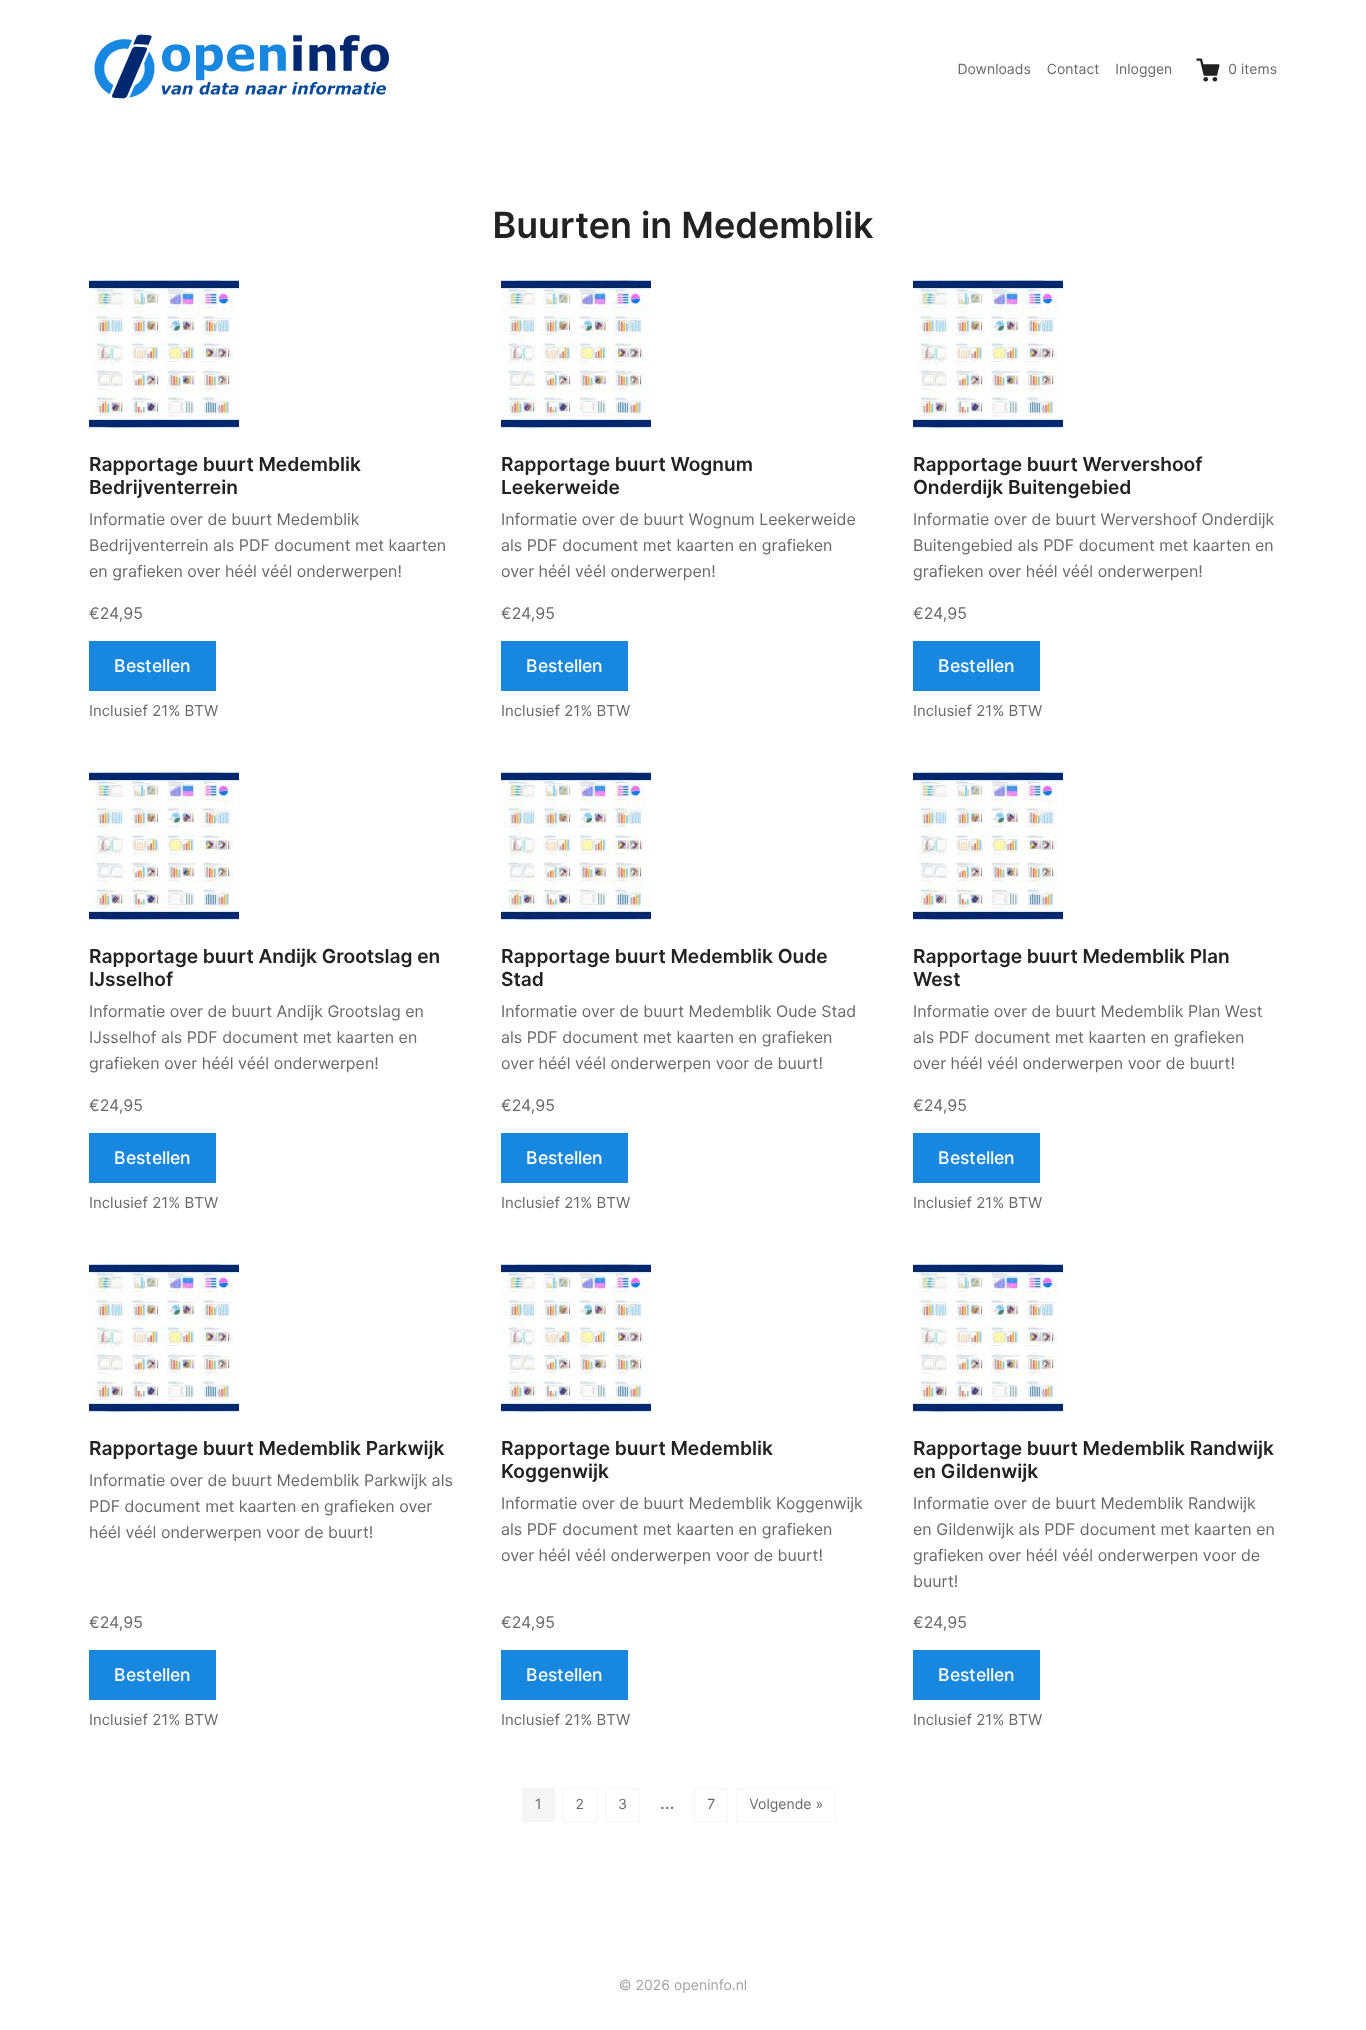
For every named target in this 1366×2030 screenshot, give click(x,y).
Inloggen (1143, 69)
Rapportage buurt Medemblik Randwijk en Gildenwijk (1093, 1460)
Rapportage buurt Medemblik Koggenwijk (637, 1460)
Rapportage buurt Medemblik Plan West (1071, 968)
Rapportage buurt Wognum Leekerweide (627, 476)
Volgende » (786, 1804)
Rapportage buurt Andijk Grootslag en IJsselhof (264, 968)
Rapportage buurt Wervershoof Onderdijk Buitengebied (1058, 476)
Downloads (993, 69)
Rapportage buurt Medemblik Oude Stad (664, 968)
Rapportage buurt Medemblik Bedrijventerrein (225, 476)
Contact (1073, 69)
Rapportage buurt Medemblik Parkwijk (266, 1448)
